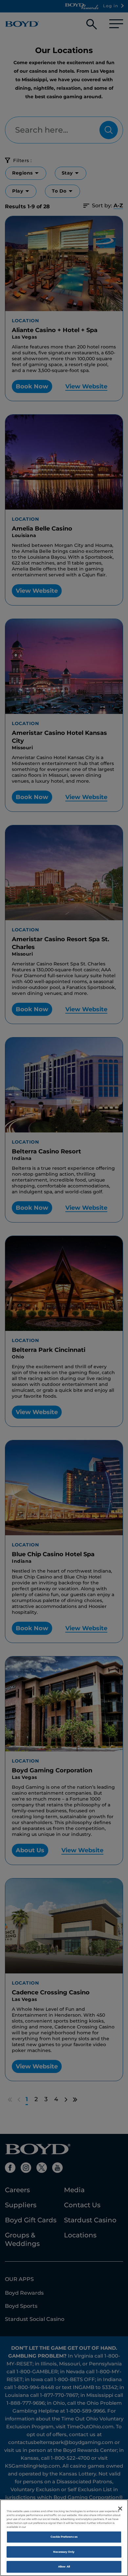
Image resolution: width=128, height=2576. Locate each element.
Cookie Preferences (64, 2537)
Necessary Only (64, 2552)
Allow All (64, 2567)
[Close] (120, 2509)
